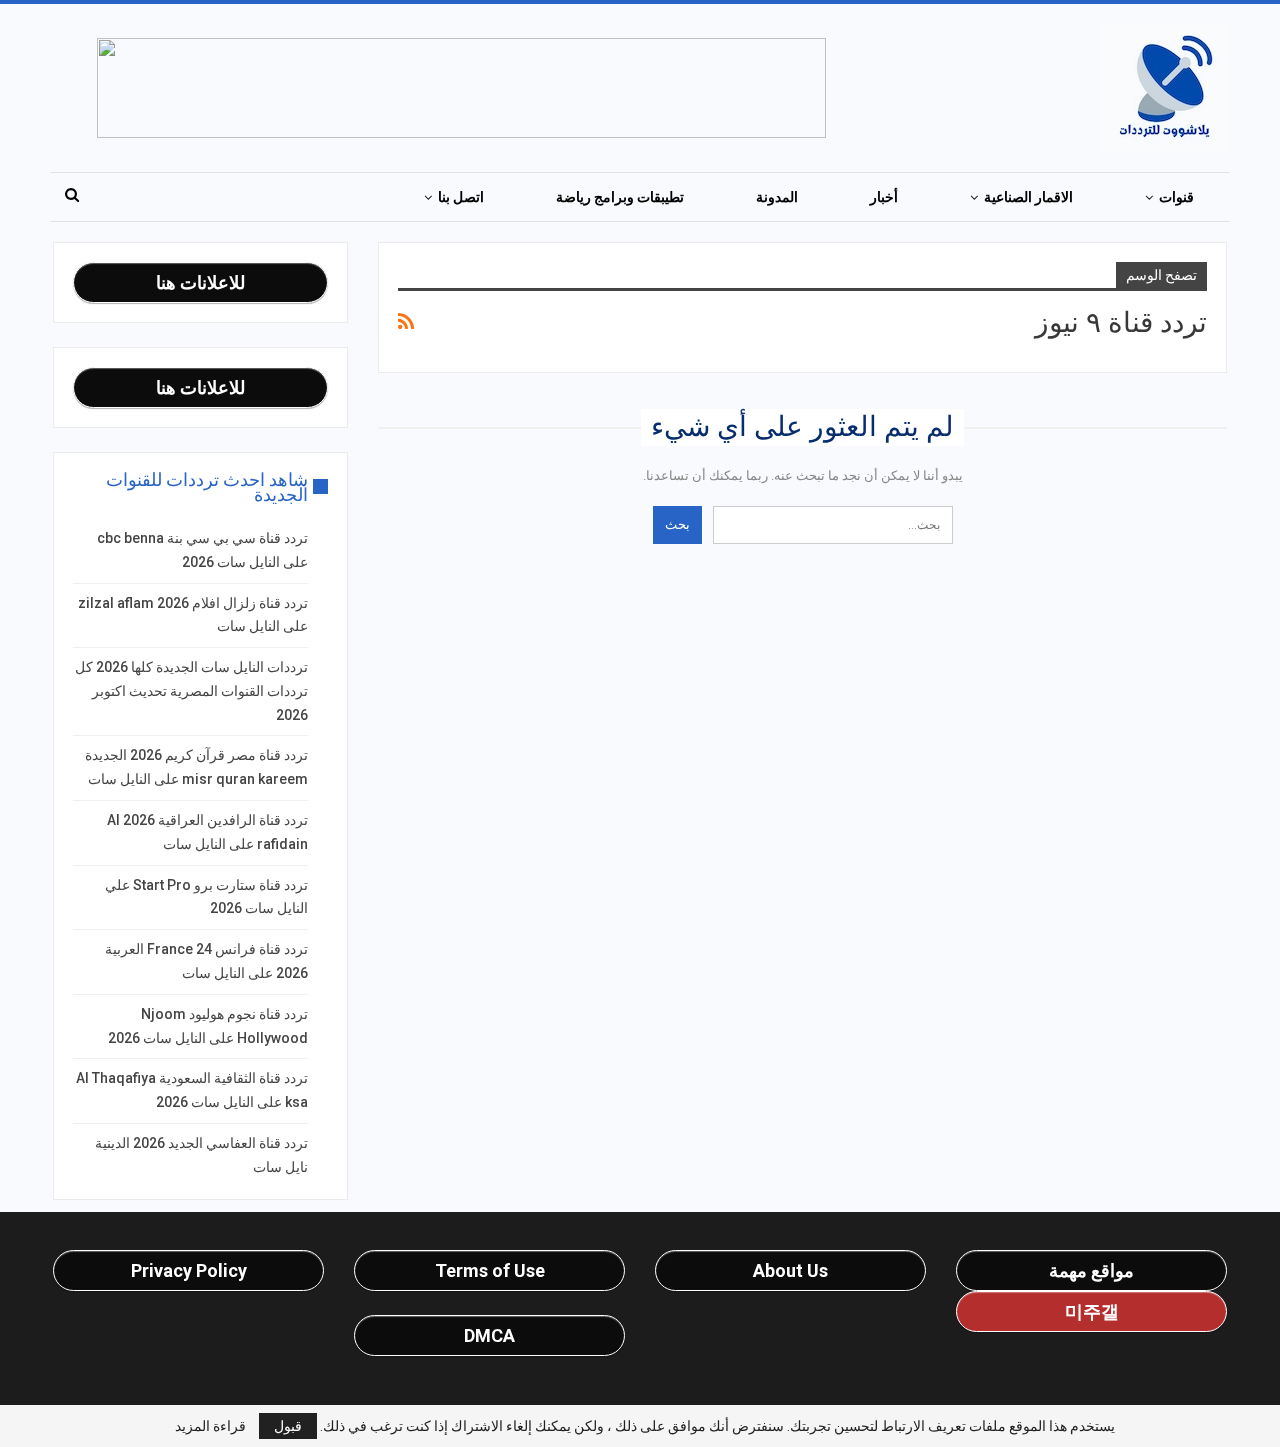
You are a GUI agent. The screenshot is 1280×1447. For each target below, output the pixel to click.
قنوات (1176, 197)
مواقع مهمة (1091, 1270)
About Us (790, 1270)
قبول (288, 1426)
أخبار (884, 197)
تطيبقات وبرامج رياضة (620, 197)
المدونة (777, 197)
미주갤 (1092, 1311)
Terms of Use (490, 1270)
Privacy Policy (189, 1270)
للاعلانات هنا (200, 282)
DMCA (489, 1335)
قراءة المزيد (210, 1426)
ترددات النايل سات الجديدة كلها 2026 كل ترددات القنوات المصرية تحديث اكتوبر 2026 (191, 691)
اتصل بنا (461, 197)
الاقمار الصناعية (1028, 197)
